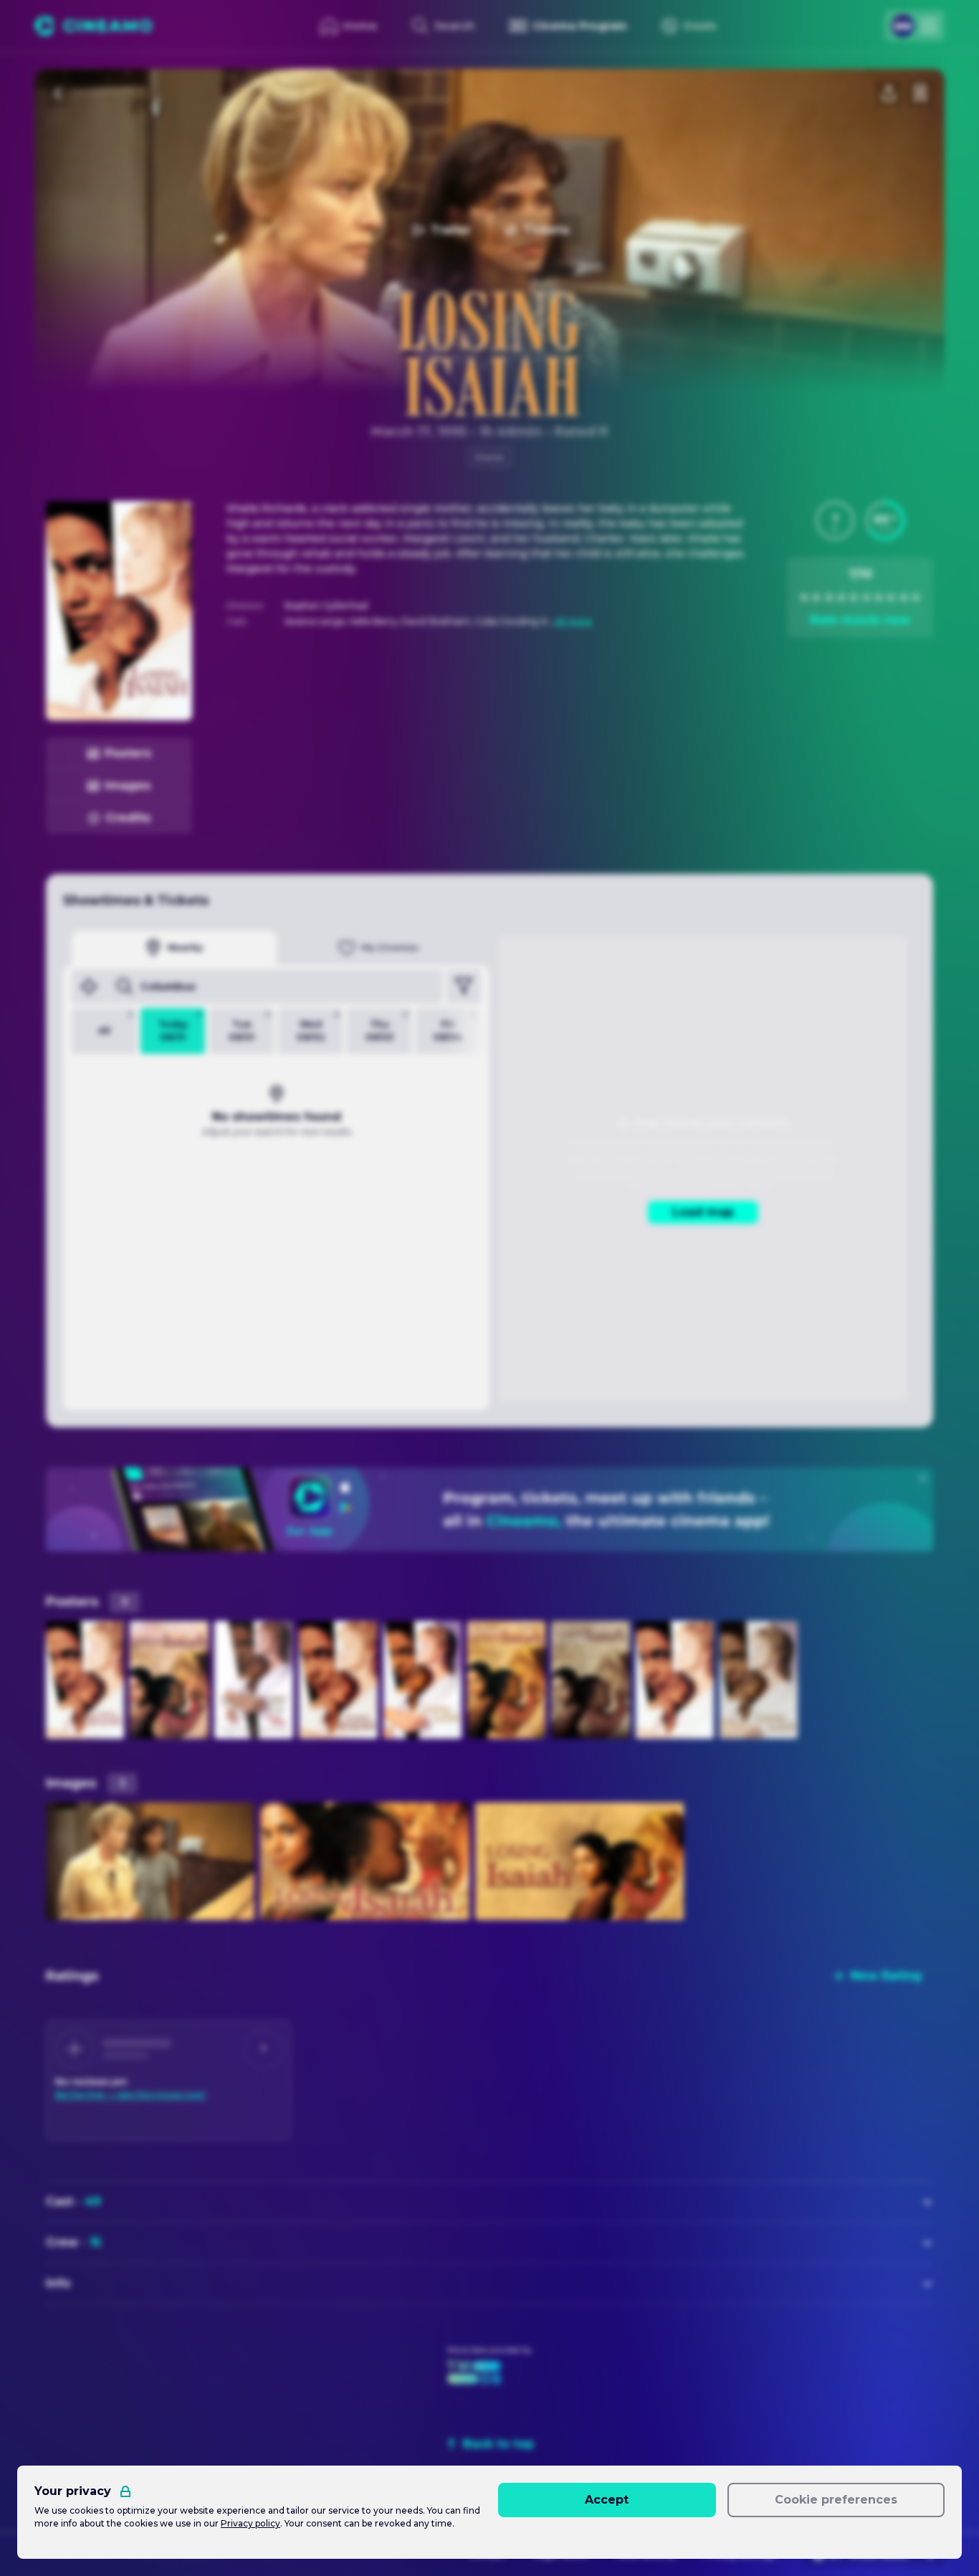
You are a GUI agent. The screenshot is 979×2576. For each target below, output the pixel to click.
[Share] (889, 93)
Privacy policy (250, 2523)
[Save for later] (920, 93)
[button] (835, 521)
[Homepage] (94, 26)
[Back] (59, 93)
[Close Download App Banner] (922, 1478)
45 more (573, 621)
